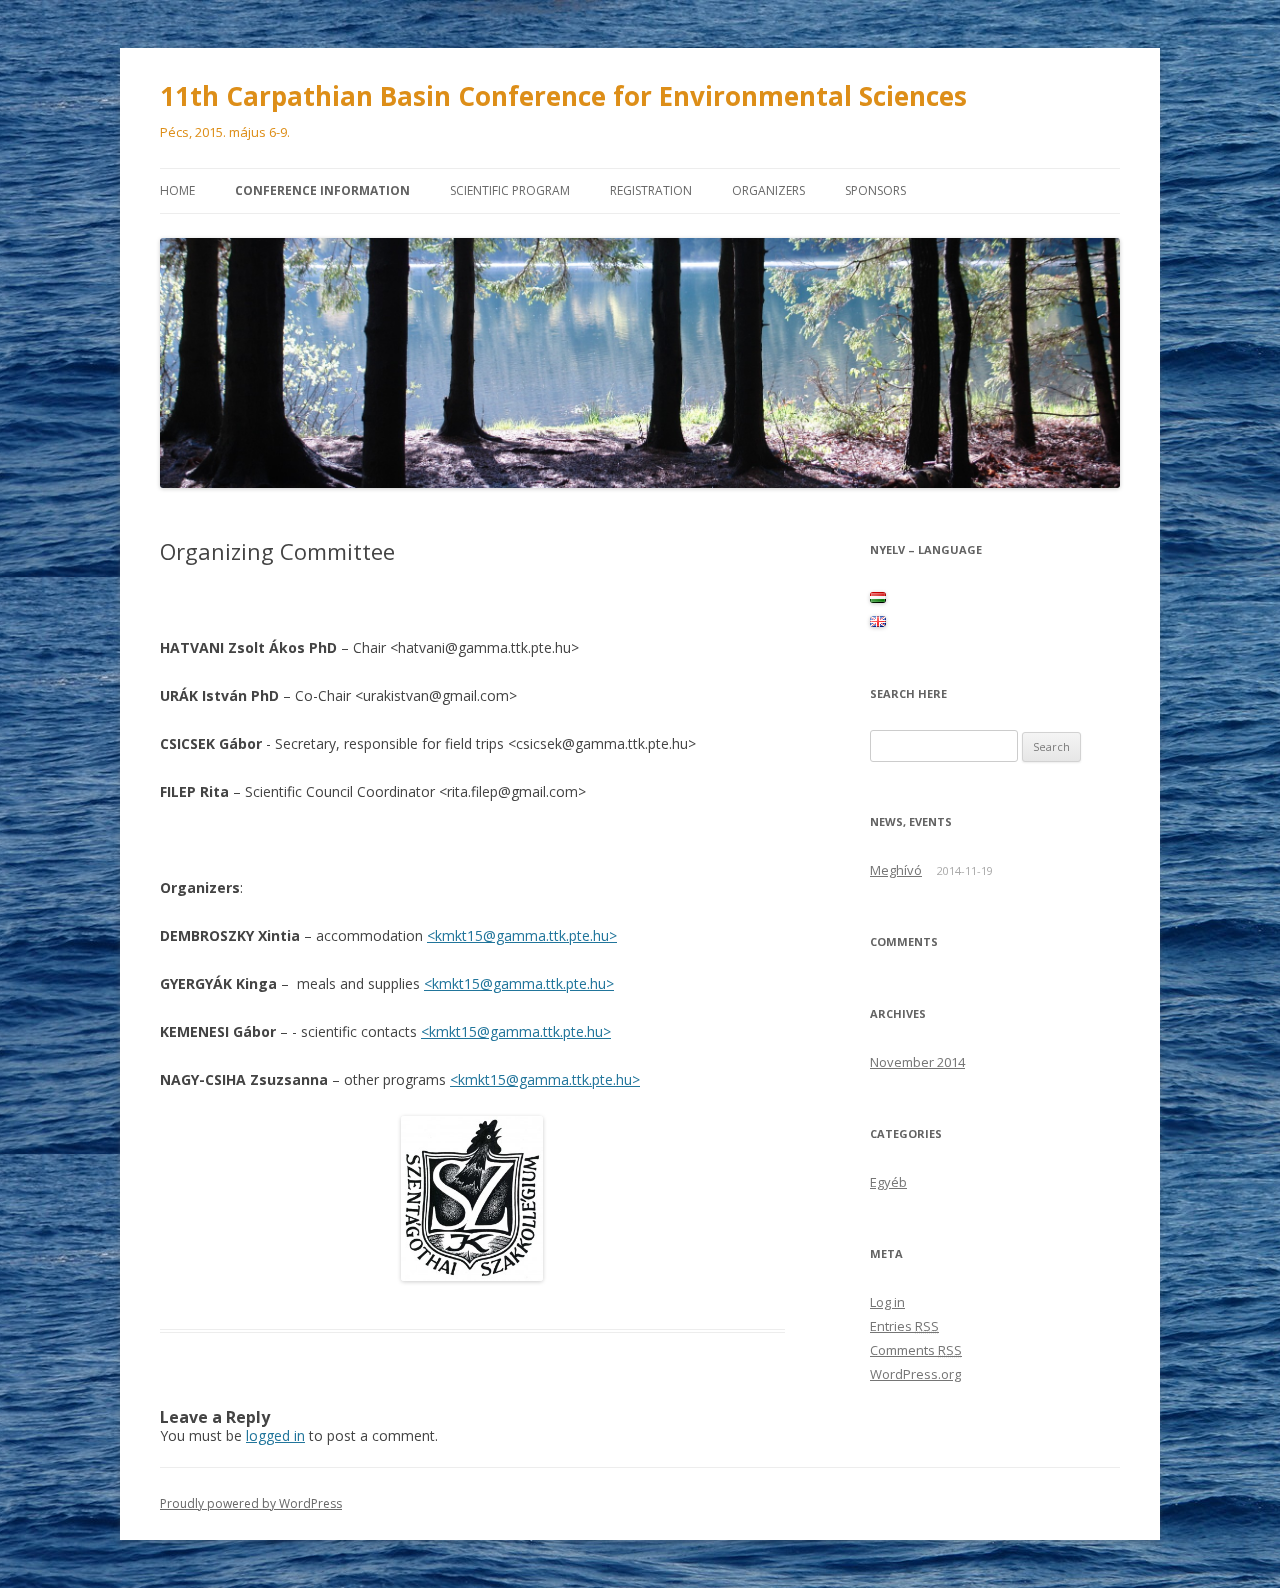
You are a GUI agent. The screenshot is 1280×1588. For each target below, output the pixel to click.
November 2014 (917, 1062)
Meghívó (896, 870)
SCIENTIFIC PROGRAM (510, 190)
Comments (916, 1350)
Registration (651, 190)
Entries (904, 1326)
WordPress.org (915, 1374)
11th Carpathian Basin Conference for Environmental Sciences (563, 96)
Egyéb (888, 1182)
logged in (275, 1435)
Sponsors (875, 190)
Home (177, 190)
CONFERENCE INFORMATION (322, 190)
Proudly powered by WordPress (251, 1503)
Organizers (768, 190)
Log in (887, 1302)
